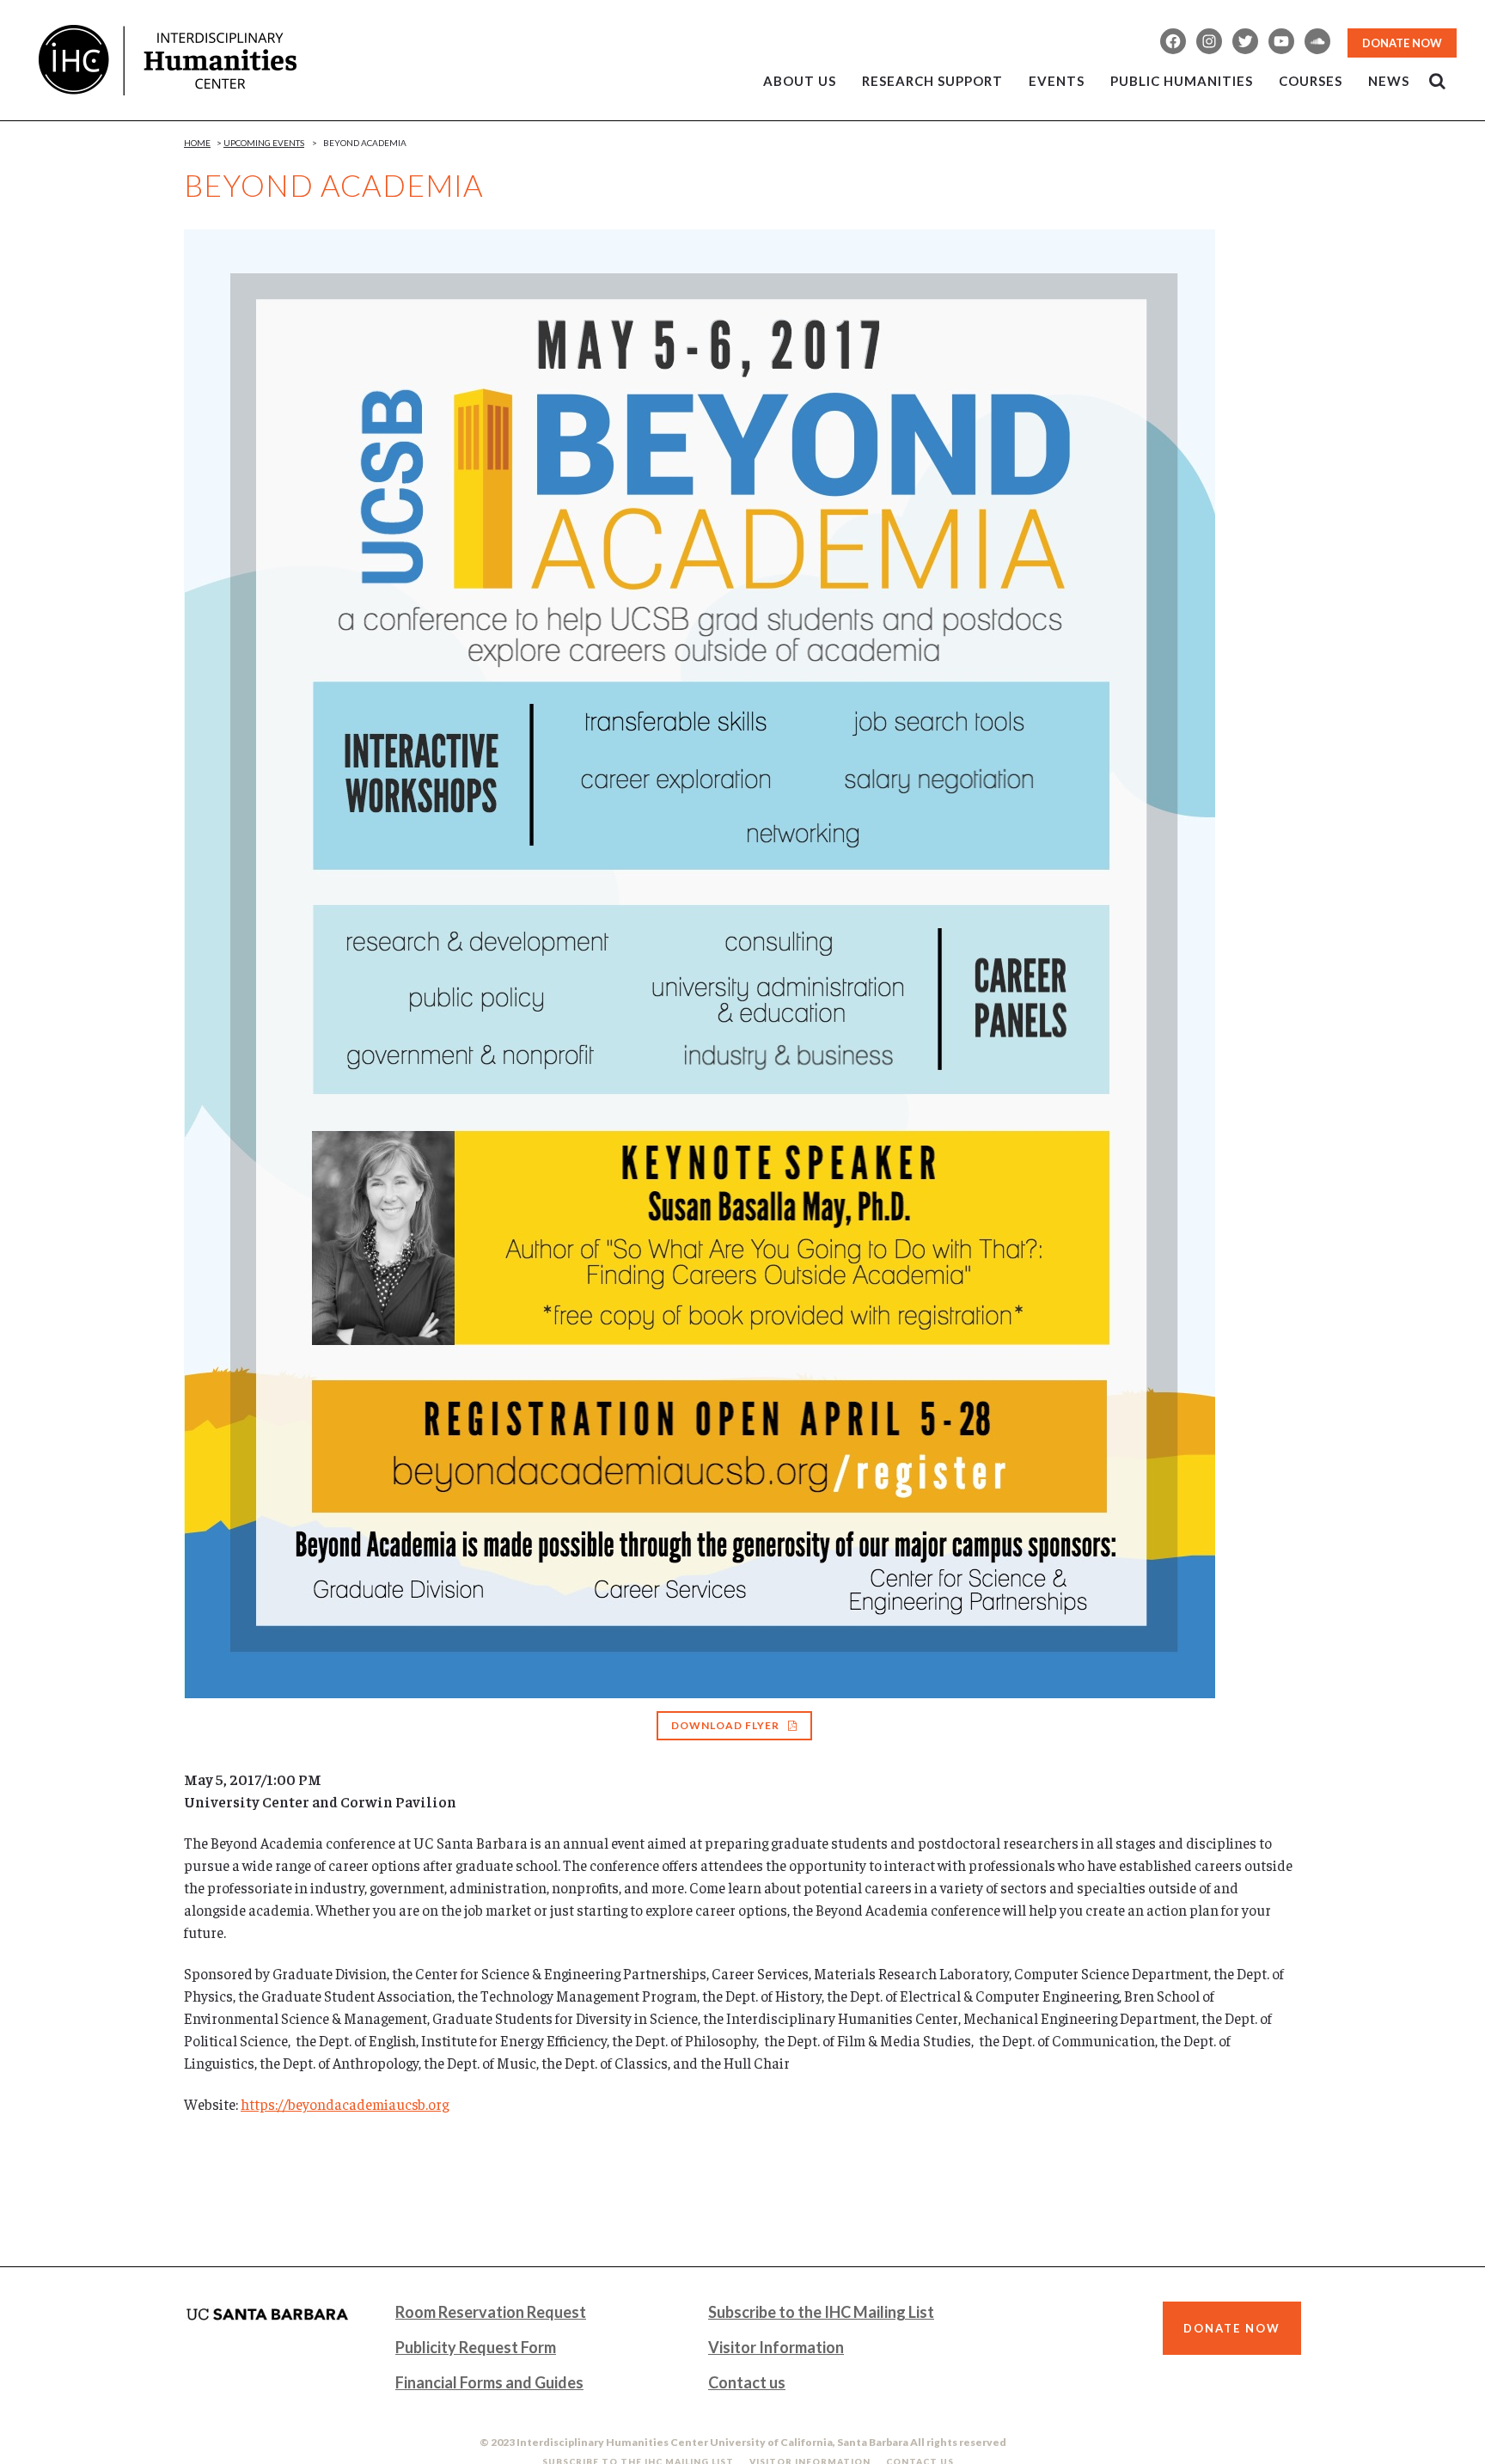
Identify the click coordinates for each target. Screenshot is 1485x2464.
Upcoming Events (264, 143)
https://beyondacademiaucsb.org (345, 2104)
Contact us (747, 2382)
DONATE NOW (1402, 43)
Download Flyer (725, 1725)
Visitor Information (776, 2347)
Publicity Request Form (476, 2347)
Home (197, 143)
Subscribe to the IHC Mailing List (821, 2312)
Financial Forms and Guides (489, 2382)
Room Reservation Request (491, 2312)
